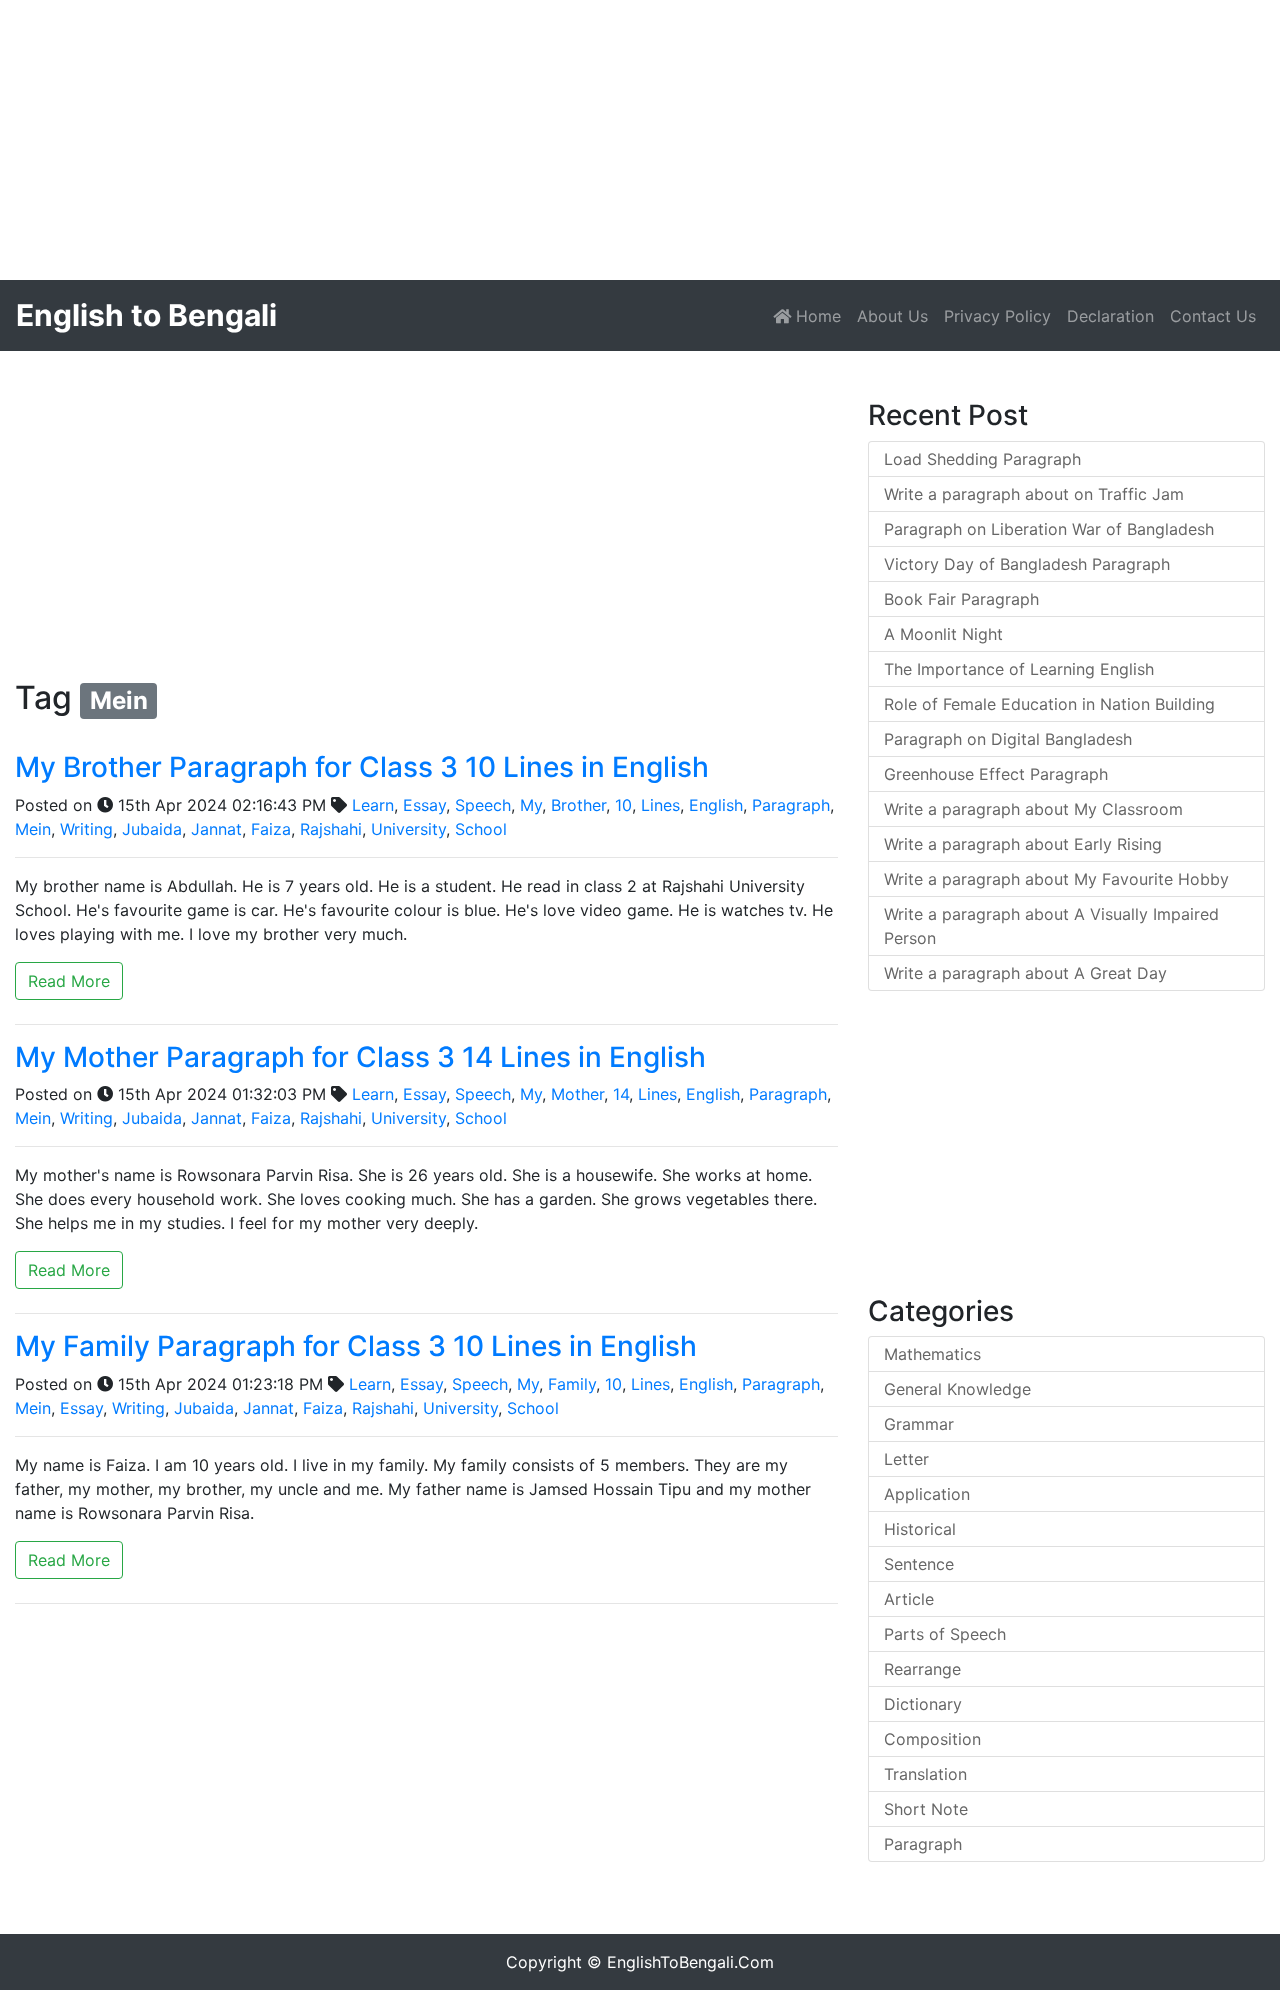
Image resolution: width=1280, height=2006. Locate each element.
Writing (86, 829)
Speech (483, 805)
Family (572, 1384)
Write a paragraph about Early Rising (1023, 844)
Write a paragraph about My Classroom (1033, 809)
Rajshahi (331, 829)
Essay (424, 805)
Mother (577, 1094)
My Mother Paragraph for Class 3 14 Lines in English (360, 1057)
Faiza (271, 829)
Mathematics (932, 1354)
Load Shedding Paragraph (982, 459)
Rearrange (922, 1669)
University (408, 829)
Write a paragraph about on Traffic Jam (1034, 494)
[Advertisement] (600, 140)
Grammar (919, 1424)
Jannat (216, 829)
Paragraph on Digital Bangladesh (1008, 739)
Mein (33, 829)
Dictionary (923, 1704)
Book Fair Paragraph (961, 599)
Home (820, 315)
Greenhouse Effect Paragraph (996, 774)
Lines (660, 805)
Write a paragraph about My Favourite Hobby (1056, 879)
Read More (69, 981)
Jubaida (152, 829)
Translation (925, 1774)
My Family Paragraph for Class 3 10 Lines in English (356, 1346)
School (481, 829)
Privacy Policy (997, 316)
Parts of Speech (945, 1634)
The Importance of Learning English (1019, 669)
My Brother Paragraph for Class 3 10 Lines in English (362, 767)
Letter (906, 1459)
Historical (920, 1529)
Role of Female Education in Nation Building (1049, 704)
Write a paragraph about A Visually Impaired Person (1051, 926)
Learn (373, 805)
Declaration (1110, 316)
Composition (932, 1739)
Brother (578, 805)
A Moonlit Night (943, 634)
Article (909, 1599)
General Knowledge (957, 1389)
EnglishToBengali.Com (690, 1962)
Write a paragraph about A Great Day (1025, 973)
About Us (892, 316)
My (531, 805)
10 (623, 805)
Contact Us (1213, 316)
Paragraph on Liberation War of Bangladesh (1049, 529)
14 (621, 1094)
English (716, 805)
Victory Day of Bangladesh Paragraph (1027, 564)
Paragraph (791, 805)
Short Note (926, 1809)
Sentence (919, 1564)
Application (927, 1494)
